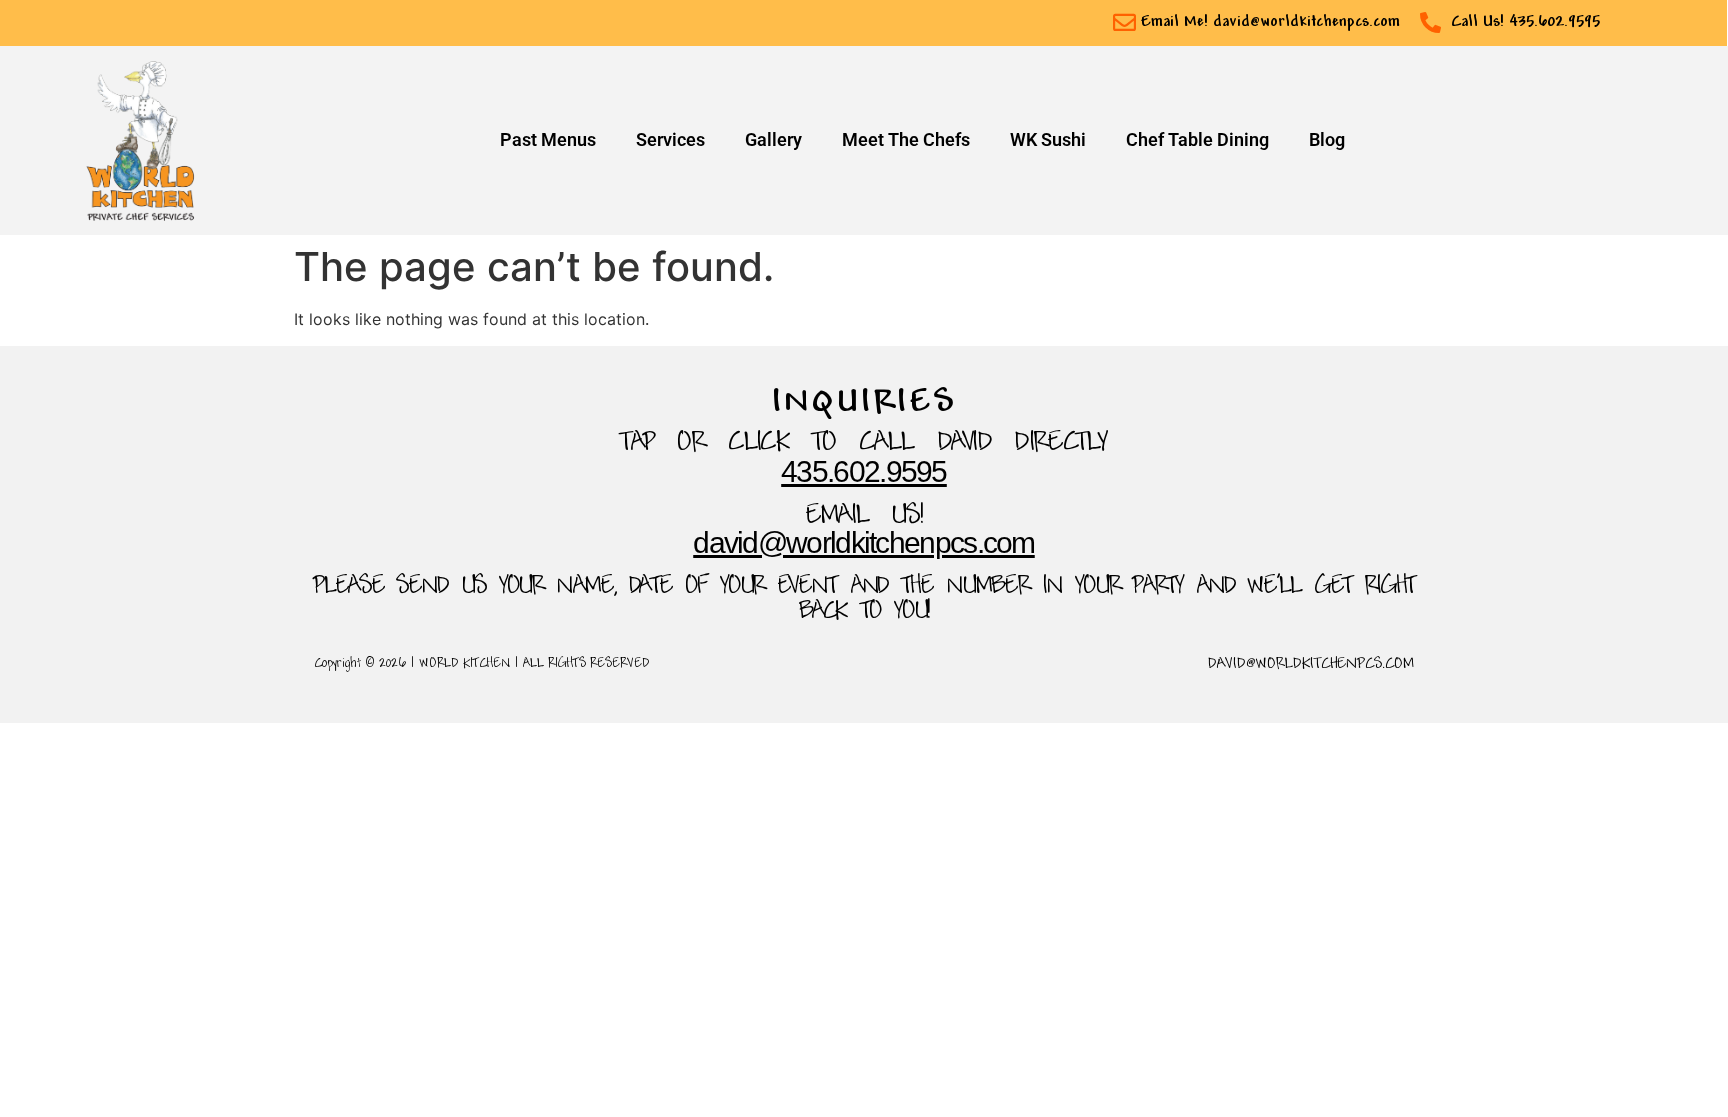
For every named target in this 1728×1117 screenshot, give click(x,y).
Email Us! (864, 516)
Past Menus (548, 140)
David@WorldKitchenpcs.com (864, 542)
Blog (1327, 140)
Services (670, 140)
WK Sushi (1048, 140)
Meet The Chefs (906, 140)
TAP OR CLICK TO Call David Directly (864, 443)
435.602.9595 (864, 471)
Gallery (773, 140)
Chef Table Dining (1197, 140)
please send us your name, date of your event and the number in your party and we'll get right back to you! (864, 599)
